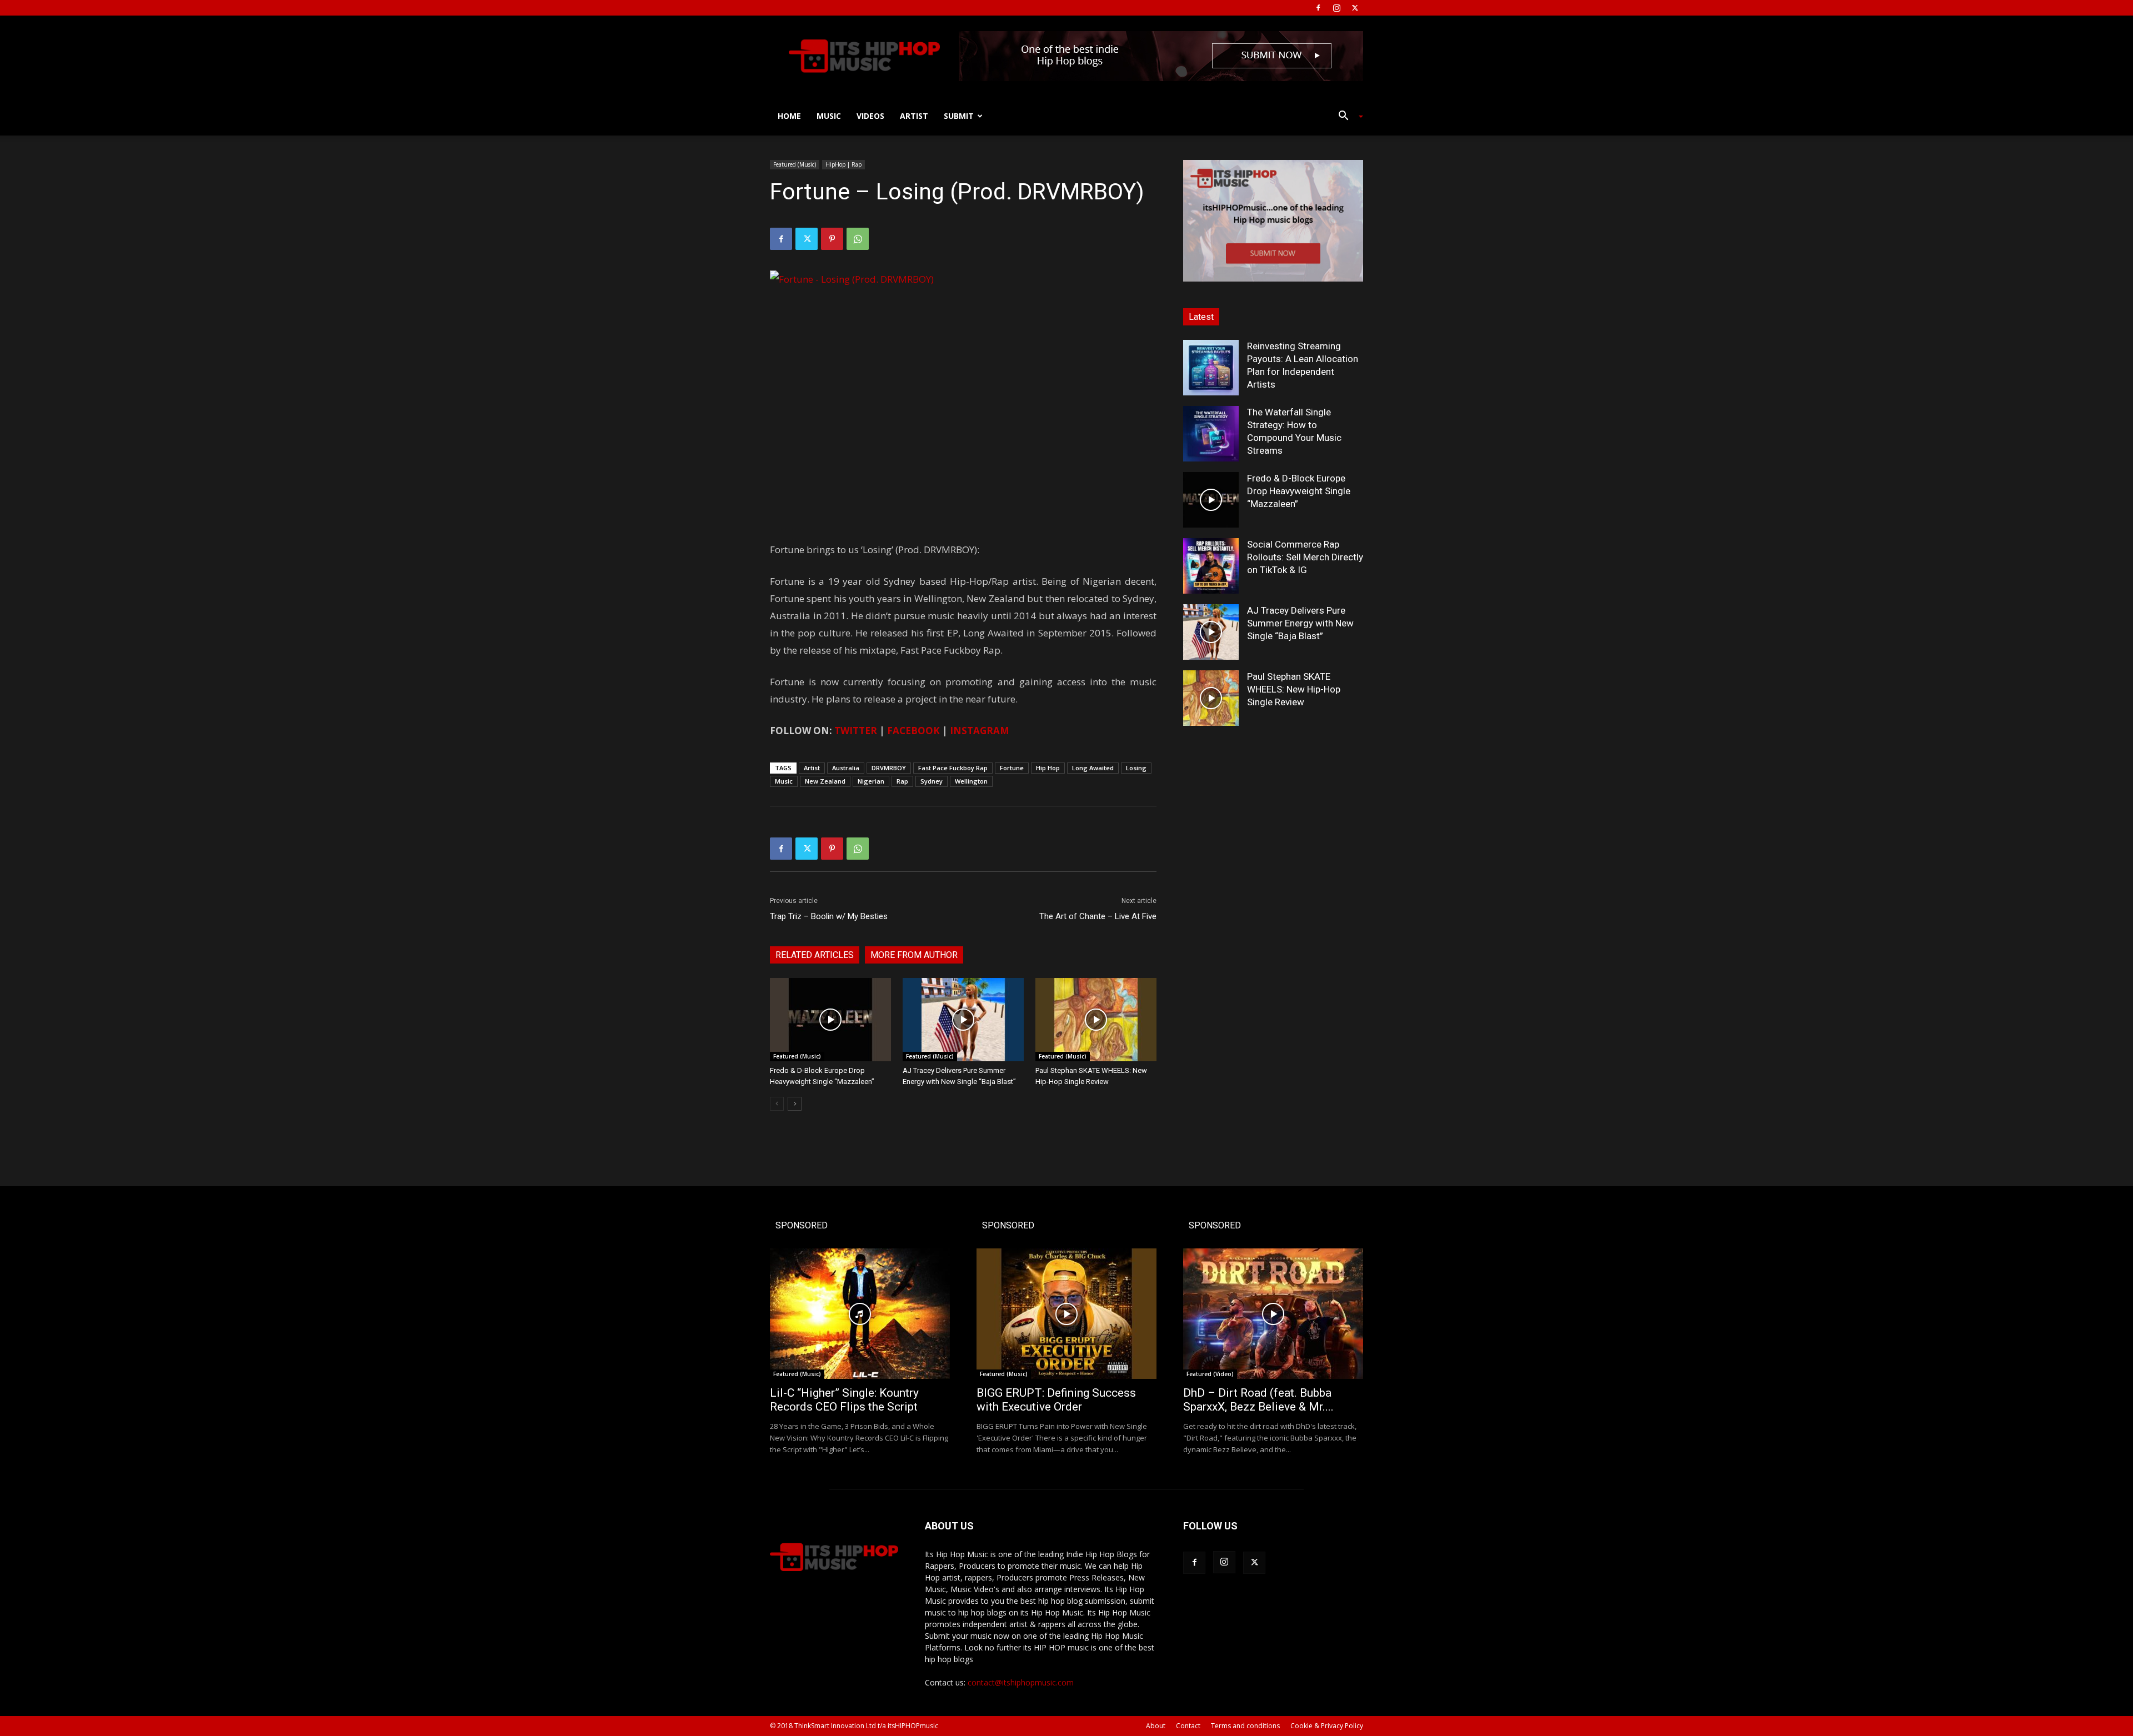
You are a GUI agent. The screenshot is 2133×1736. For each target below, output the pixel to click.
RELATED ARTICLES (815, 955)
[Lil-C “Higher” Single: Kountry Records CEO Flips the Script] (860, 1314)
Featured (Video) (1210, 1374)
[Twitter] (1355, 8)
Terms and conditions (1245, 1726)
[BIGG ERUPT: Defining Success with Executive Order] (1066, 1314)
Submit (959, 116)
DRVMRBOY (889, 768)
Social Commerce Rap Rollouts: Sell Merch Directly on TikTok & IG (1305, 557)
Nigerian (871, 781)
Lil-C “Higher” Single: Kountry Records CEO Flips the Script (844, 1400)
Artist (914, 116)
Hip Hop (1048, 768)
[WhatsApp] (858, 239)
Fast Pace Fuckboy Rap (953, 768)
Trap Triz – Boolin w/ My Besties (829, 916)
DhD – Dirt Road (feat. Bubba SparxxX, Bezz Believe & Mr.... (1258, 1400)
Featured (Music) (795, 164)
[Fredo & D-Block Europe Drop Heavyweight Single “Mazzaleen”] (830, 1020)
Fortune (1012, 768)
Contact (1188, 1726)
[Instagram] (1336, 8)
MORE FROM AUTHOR (914, 955)
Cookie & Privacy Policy (1327, 1726)
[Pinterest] (832, 239)
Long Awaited (1093, 768)
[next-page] (795, 1104)
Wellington (971, 781)
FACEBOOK (913, 731)
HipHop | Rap (843, 164)
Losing (1136, 768)
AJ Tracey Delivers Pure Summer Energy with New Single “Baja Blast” (1300, 623)
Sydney (932, 781)
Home (789, 116)
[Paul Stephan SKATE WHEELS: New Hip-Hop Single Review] (1096, 1020)
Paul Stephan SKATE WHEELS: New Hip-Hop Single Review (1294, 689)
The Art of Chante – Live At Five (1098, 916)
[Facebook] (1318, 8)
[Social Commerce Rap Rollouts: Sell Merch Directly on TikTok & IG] (1211, 566)
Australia (846, 768)
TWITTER (856, 731)
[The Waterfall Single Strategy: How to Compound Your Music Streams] (1211, 434)
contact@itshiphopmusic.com (1021, 1682)
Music (829, 116)
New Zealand (825, 781)
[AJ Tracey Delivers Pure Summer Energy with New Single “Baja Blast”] (963, 1020)
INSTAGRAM (980, 731)
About (1156, 1726)
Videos (870, 116)
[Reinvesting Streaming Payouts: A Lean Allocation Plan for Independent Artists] (1211, 368)
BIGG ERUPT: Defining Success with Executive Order (1056, 1400)
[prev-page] (777, 1104)
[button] (1346, 117)
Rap (902, 781)
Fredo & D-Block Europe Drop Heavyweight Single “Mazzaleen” (1299, 491)
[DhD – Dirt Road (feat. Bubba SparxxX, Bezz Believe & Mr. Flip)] (1273, 1314)
